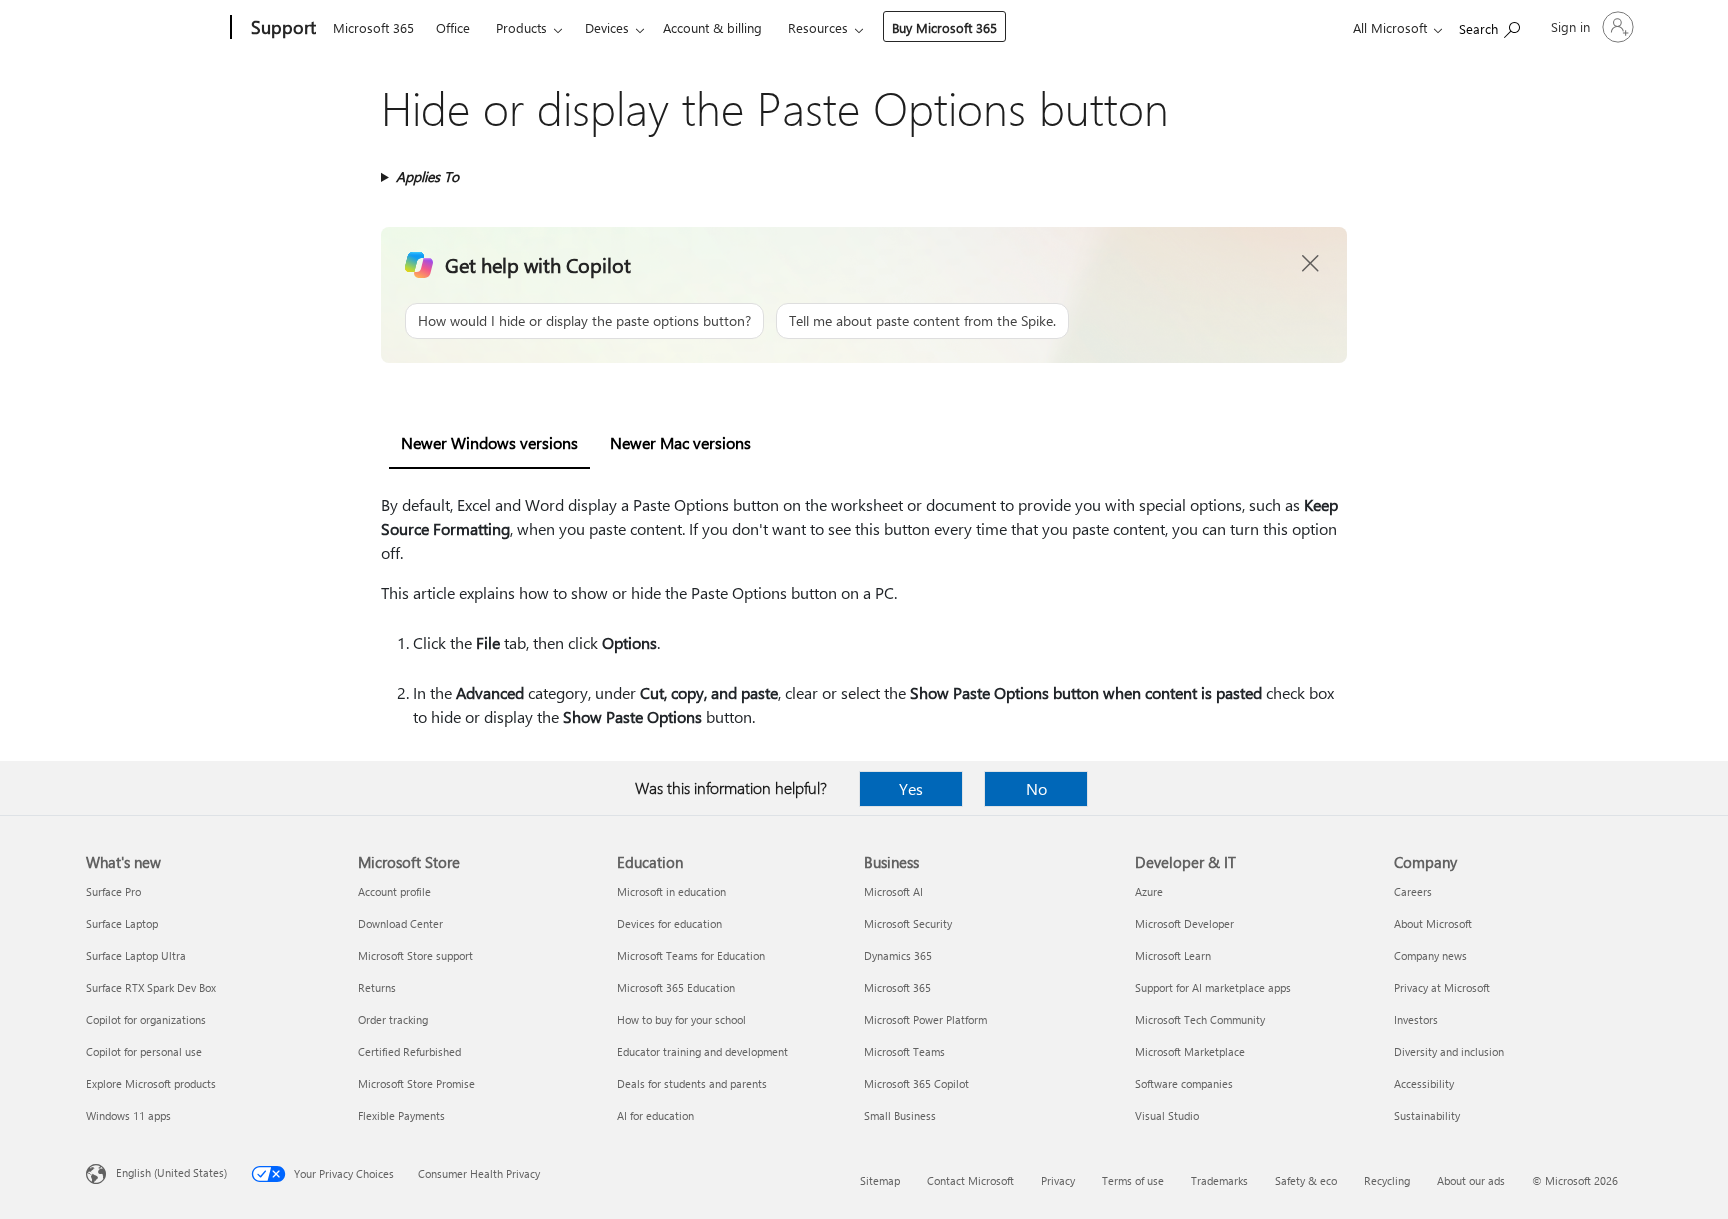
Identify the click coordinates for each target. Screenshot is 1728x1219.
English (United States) (171, 1172)
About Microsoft (1433, 923)
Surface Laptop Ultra (136, 955)
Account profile (394, 891)
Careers (1413, 891)
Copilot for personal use (144, 1051)
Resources (818, 27)
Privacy (1058, 1180)
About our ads (1471, 1180)
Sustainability (1427, 1115)
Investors (1416, 1019)
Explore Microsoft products (151, 1083)
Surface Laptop (122, 923)
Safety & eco (1306, 1180)
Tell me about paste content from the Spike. (922, 320)
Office (453, 27)
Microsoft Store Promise (416, 1083)
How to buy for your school (681, 1019)
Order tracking (393, 1019)
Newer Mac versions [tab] (680, 442)
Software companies (1184, 1083)
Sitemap (880, 1180)
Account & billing (712, 27)
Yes (911, 788)
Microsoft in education (671, 891)
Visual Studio (1167, 1115)
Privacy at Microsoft (1442, 987)
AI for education (655, 1115)
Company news (1430, 955)
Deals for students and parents (692, 1083)
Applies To (427, 176)
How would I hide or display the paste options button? (584, 320)
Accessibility (1424, 1083)
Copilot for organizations (146, 1019)
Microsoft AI (893, 891)
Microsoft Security (908, 923)
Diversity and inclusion (1449, 1051)
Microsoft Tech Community (1200, 1019)
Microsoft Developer (1184, 923)
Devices (607, 27)
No (1036, 788)
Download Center (400, 923)
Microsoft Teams (904, 1051)
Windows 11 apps (128, 1115)
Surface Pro (113, 891)
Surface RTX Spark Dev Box (151, 987)
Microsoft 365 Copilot (916, 1083)
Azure (1149, 891)
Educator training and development (702, 1051)
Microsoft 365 (373, 27)
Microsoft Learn (1173, 955)
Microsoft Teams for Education (691, 955)
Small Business (900, 1115)
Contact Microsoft (970, 1180)
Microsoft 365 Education (676, 987)
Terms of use (1133, 1180)
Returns (377, 987)
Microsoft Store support (415, 955)
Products (521, 27)
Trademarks (1219, 1180)
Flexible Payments (401, 1115)
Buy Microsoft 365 (944, 27)
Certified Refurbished (409, 1051)
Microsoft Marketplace (1190, 1051)
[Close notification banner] (1311, 264)
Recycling (1387, 1180)
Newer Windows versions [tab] (489, 442)
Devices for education (669, 923)
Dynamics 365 (898, 955)
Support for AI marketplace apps (1213, 987)
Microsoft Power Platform (925, 1019)
